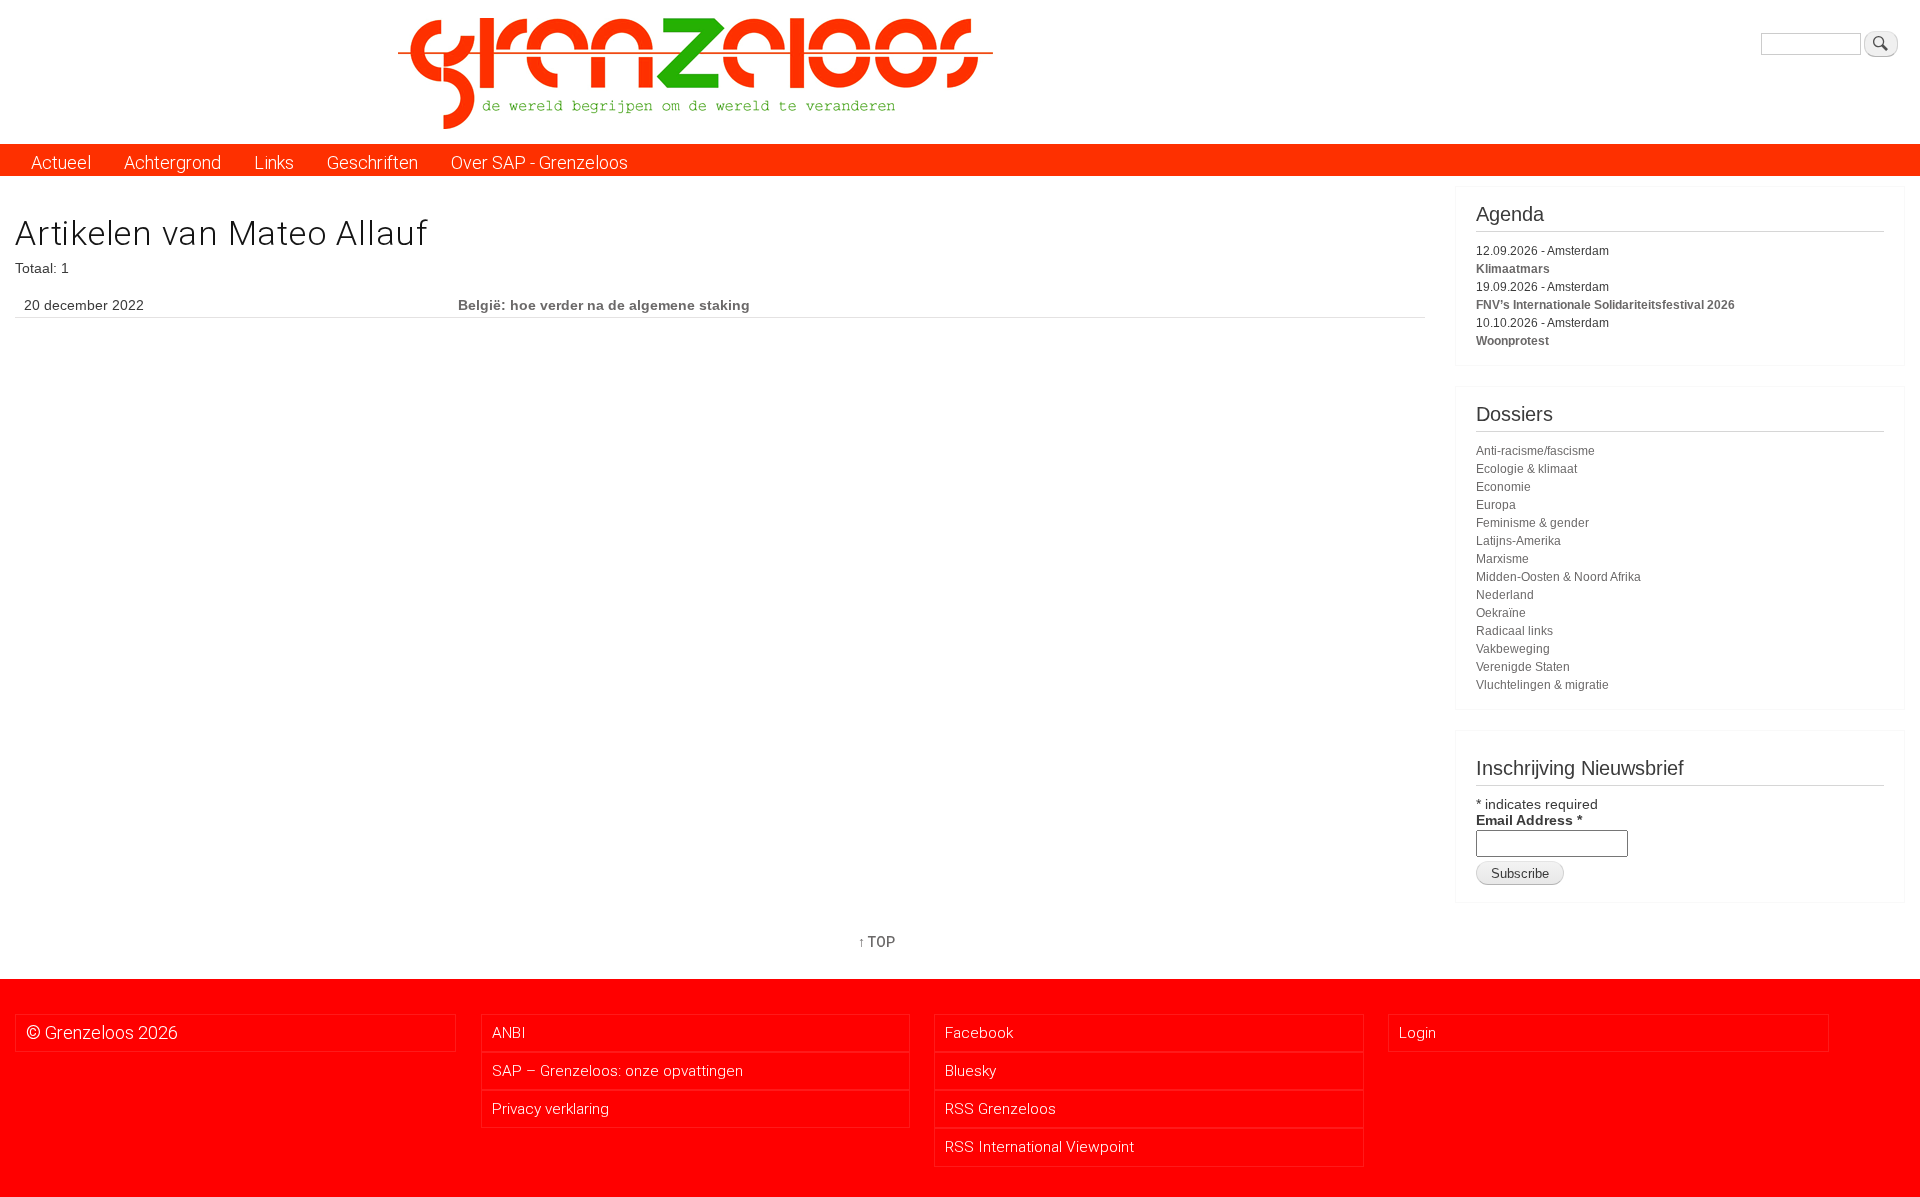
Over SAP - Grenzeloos (539, 162)
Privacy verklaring (550, 1109)
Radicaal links (1514, 631)
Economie (1503, 487)
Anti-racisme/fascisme (1535, 451)
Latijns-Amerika (1518, 541)
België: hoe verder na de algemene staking (604, 305)
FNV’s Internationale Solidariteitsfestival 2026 (1605, 305)
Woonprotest (1512, 341)
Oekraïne (1501, 613)
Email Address (1529, 820)
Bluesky (970, 1071)
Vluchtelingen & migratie (1542, 685)
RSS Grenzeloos (1000, 1109)
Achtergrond (172, 162)
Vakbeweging (1513, 649)
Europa (1496, 505)
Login (1417, 1033)
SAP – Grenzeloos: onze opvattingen (617, 1071)
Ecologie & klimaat (1526, 469)
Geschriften (372, 162)
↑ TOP (876, 942)
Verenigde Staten (1523, 667)
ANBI (509, 1033)
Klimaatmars (1513, 269)
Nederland (1505, 595)
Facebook (979, 1033)
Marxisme (1502, 559)
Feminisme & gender (1532, 523)
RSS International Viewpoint (1039, 1147)
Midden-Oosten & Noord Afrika (1558, 577)
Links (274, 162)
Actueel (61, 162)
